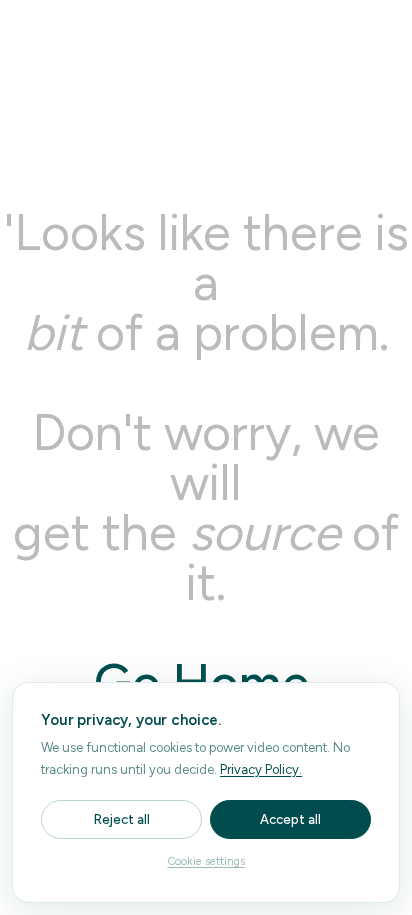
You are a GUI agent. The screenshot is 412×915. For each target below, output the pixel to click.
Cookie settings (206, 861)
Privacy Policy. (261, 769)
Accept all (290, 819)
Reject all (122, 819)
